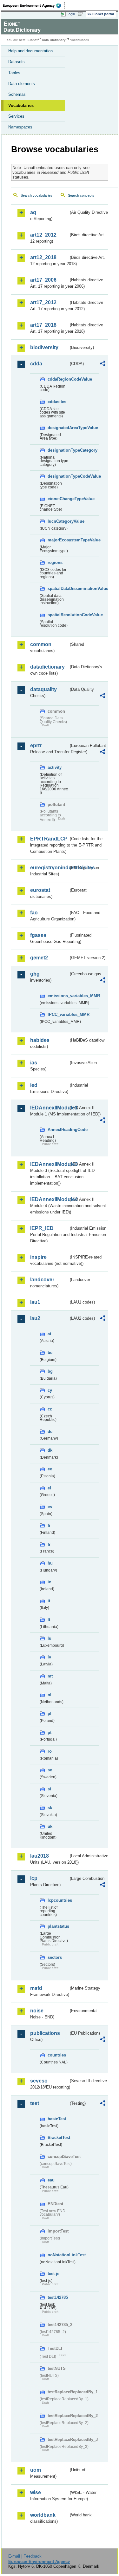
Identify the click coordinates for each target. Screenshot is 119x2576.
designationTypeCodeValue (58, 476)
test (35, 2103)
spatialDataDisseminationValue (58, 588)
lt (49, 1620)
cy (50, 1390)
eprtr (36, 745)
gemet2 (39, 958)
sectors (55, 1957)
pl (50, 1713)
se (50, 1770)
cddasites (57, 402)
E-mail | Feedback (25, 2556)
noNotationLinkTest (58, 2255)
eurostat (40, 890)
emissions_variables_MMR (58, 996)
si (49, 1789)
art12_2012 (43, 235)
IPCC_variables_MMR (58, 1014)
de (50, 1432)
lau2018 (40, 1856)
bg (50, 1371)
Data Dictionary (54, 40)
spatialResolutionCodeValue (58, 615)
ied (34, 1085)
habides (40, 1040)
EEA (34, 5)
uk (50, 1826)
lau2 (35, 1318)
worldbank (43, 2515)
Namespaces (20, 127)
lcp (34, 1878)
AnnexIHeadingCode (58, 1130)
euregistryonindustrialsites (49, 868)
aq (33, 212)
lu (50, 1638)
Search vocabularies (36, 195)
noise (37, 2011)
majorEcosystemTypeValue (58, 540)
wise (36, 2492)
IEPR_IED (42, 1228)
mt (50, 1676)
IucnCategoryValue (58, 521)
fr (49, 1544)
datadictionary (47, 667)
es (50, 1507)
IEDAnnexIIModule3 (49, 1164)
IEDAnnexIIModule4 (49, 1199)
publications (45, 2033)
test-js (53, 2274)
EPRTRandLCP (49, 839)
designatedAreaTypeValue (58, 428)
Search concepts (81, 195)
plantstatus (58, 1926)
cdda (36, 364)
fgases (38, 935)
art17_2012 (43, 302)
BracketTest (58, 2138)
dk (50, 1450)
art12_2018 (43, 257)
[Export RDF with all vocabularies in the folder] (102, 364)
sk (50, 1808)
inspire (38, 1257)
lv (49, 1657)
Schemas (17, 94)
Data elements (22, 84)
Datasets (17, 62)
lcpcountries (58, 1900)
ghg (35, 974)
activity (55, 767)
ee (50, 1469)
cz (50, 1409)
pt (50, 1733)
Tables (14, 73)
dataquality (43, 689)
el (49, 1488)
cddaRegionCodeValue (58, 379)
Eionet (33, 40)
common (41, 644)
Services (16, 116)
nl (50, 1695)
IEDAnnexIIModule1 (49, 1108)
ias (34, 1063)
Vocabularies (21, 105)
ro (50, 1751)
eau (51, 2180)
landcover (42, 1280)
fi (49, 1525)
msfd (36, 1988)
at (49, 1334)
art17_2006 (43, 280)
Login (71, 14)
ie (49, 1582)
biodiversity (44, 347)
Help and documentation (30, 51)
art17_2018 (43, 325)
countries (57, 2055)
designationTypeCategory (58, 450)
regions (55, 562)
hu (50, 1563)
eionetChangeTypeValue (58, 499)
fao (34, 913)
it (49, 1601)
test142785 (58, 2297)
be (50, 1353)
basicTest (57, 2119)
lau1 (35, 1302)
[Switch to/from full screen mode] (82, 14)
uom (36, 2470)
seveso (39, 2081)
